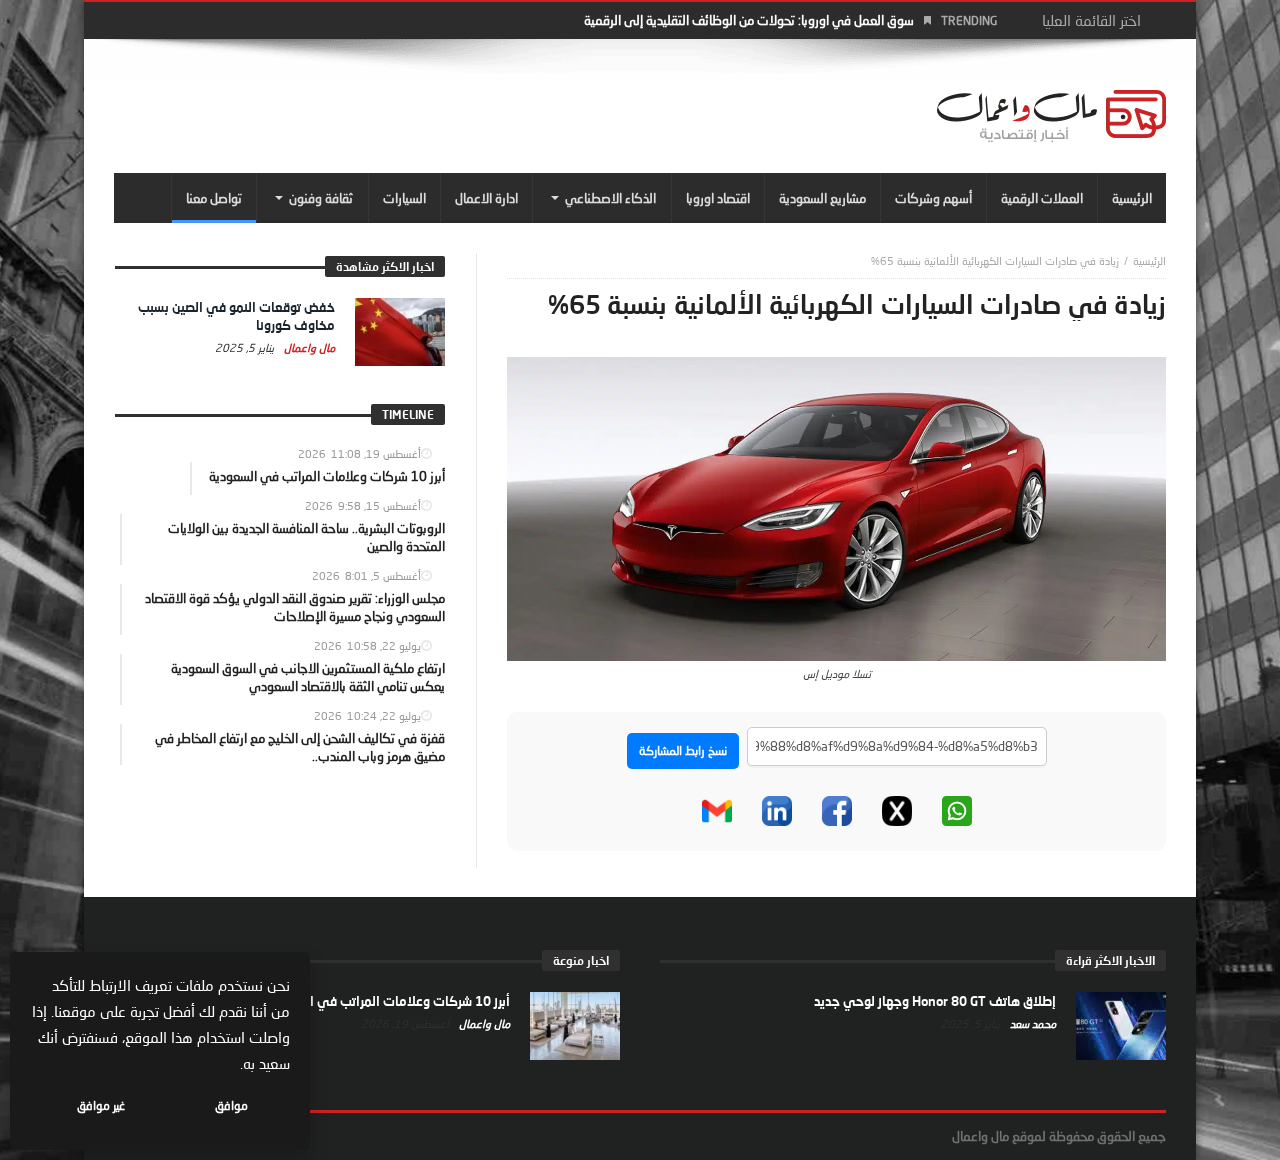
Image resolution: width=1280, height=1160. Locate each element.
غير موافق (101, 1105)
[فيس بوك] (837, 811)
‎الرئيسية (1149, 260)
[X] (897, 811)
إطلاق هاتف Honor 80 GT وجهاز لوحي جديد (935, 1001)
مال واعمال (308, 347)
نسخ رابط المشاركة (683, 750)
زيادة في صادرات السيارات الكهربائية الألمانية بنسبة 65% (995, 260)
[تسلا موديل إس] (836, 507)
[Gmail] (717, 811)
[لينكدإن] (777, 811)
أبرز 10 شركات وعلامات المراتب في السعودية (386, 1001)
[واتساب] (957, 811)
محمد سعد (1031, 1023)
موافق (231, 1105)
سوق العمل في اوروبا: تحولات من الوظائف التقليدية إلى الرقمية (749, 20)
